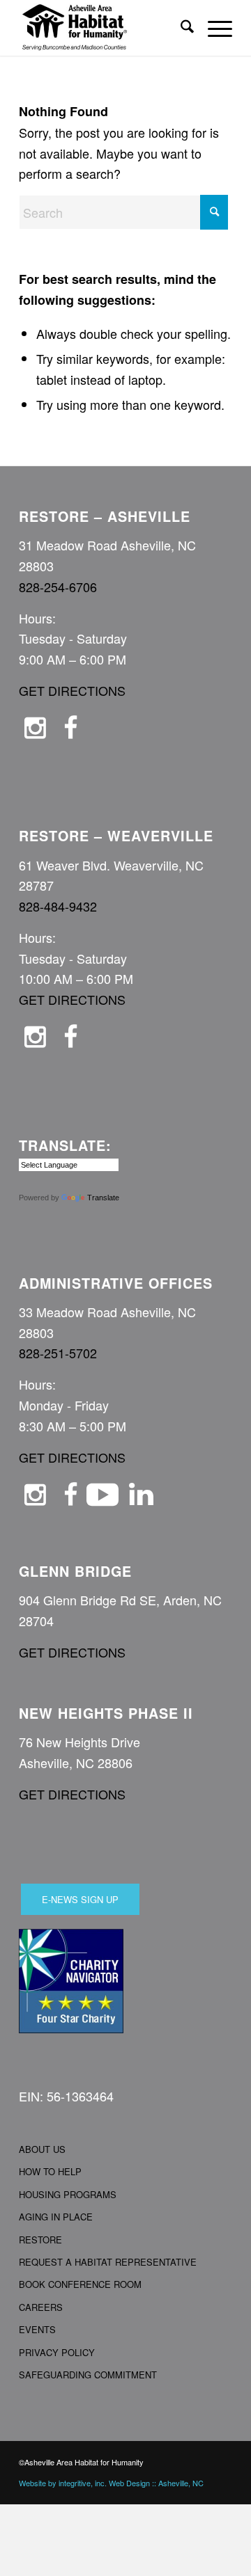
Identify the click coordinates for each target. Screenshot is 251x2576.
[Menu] (213, 28)
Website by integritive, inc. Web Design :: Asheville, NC (111, 2483)
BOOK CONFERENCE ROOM (80, 2284)
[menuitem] (180, 28)
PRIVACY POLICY (57, 2352)
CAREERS (41, 2307)
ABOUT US (42, 2149)
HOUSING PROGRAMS (68, 2194)
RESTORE (40, 2240)
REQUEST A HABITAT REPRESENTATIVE (108, 2262)
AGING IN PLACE (56, 2217)
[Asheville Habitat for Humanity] (104, 28)
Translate (103, 1198)
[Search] (180, 28)
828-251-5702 (58, 1353)
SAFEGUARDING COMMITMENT (88, 2375)
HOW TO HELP (50, 2171)
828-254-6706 (58, 587)
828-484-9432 (58, 906)
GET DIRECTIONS (72, 690)
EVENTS (37, 2329)
